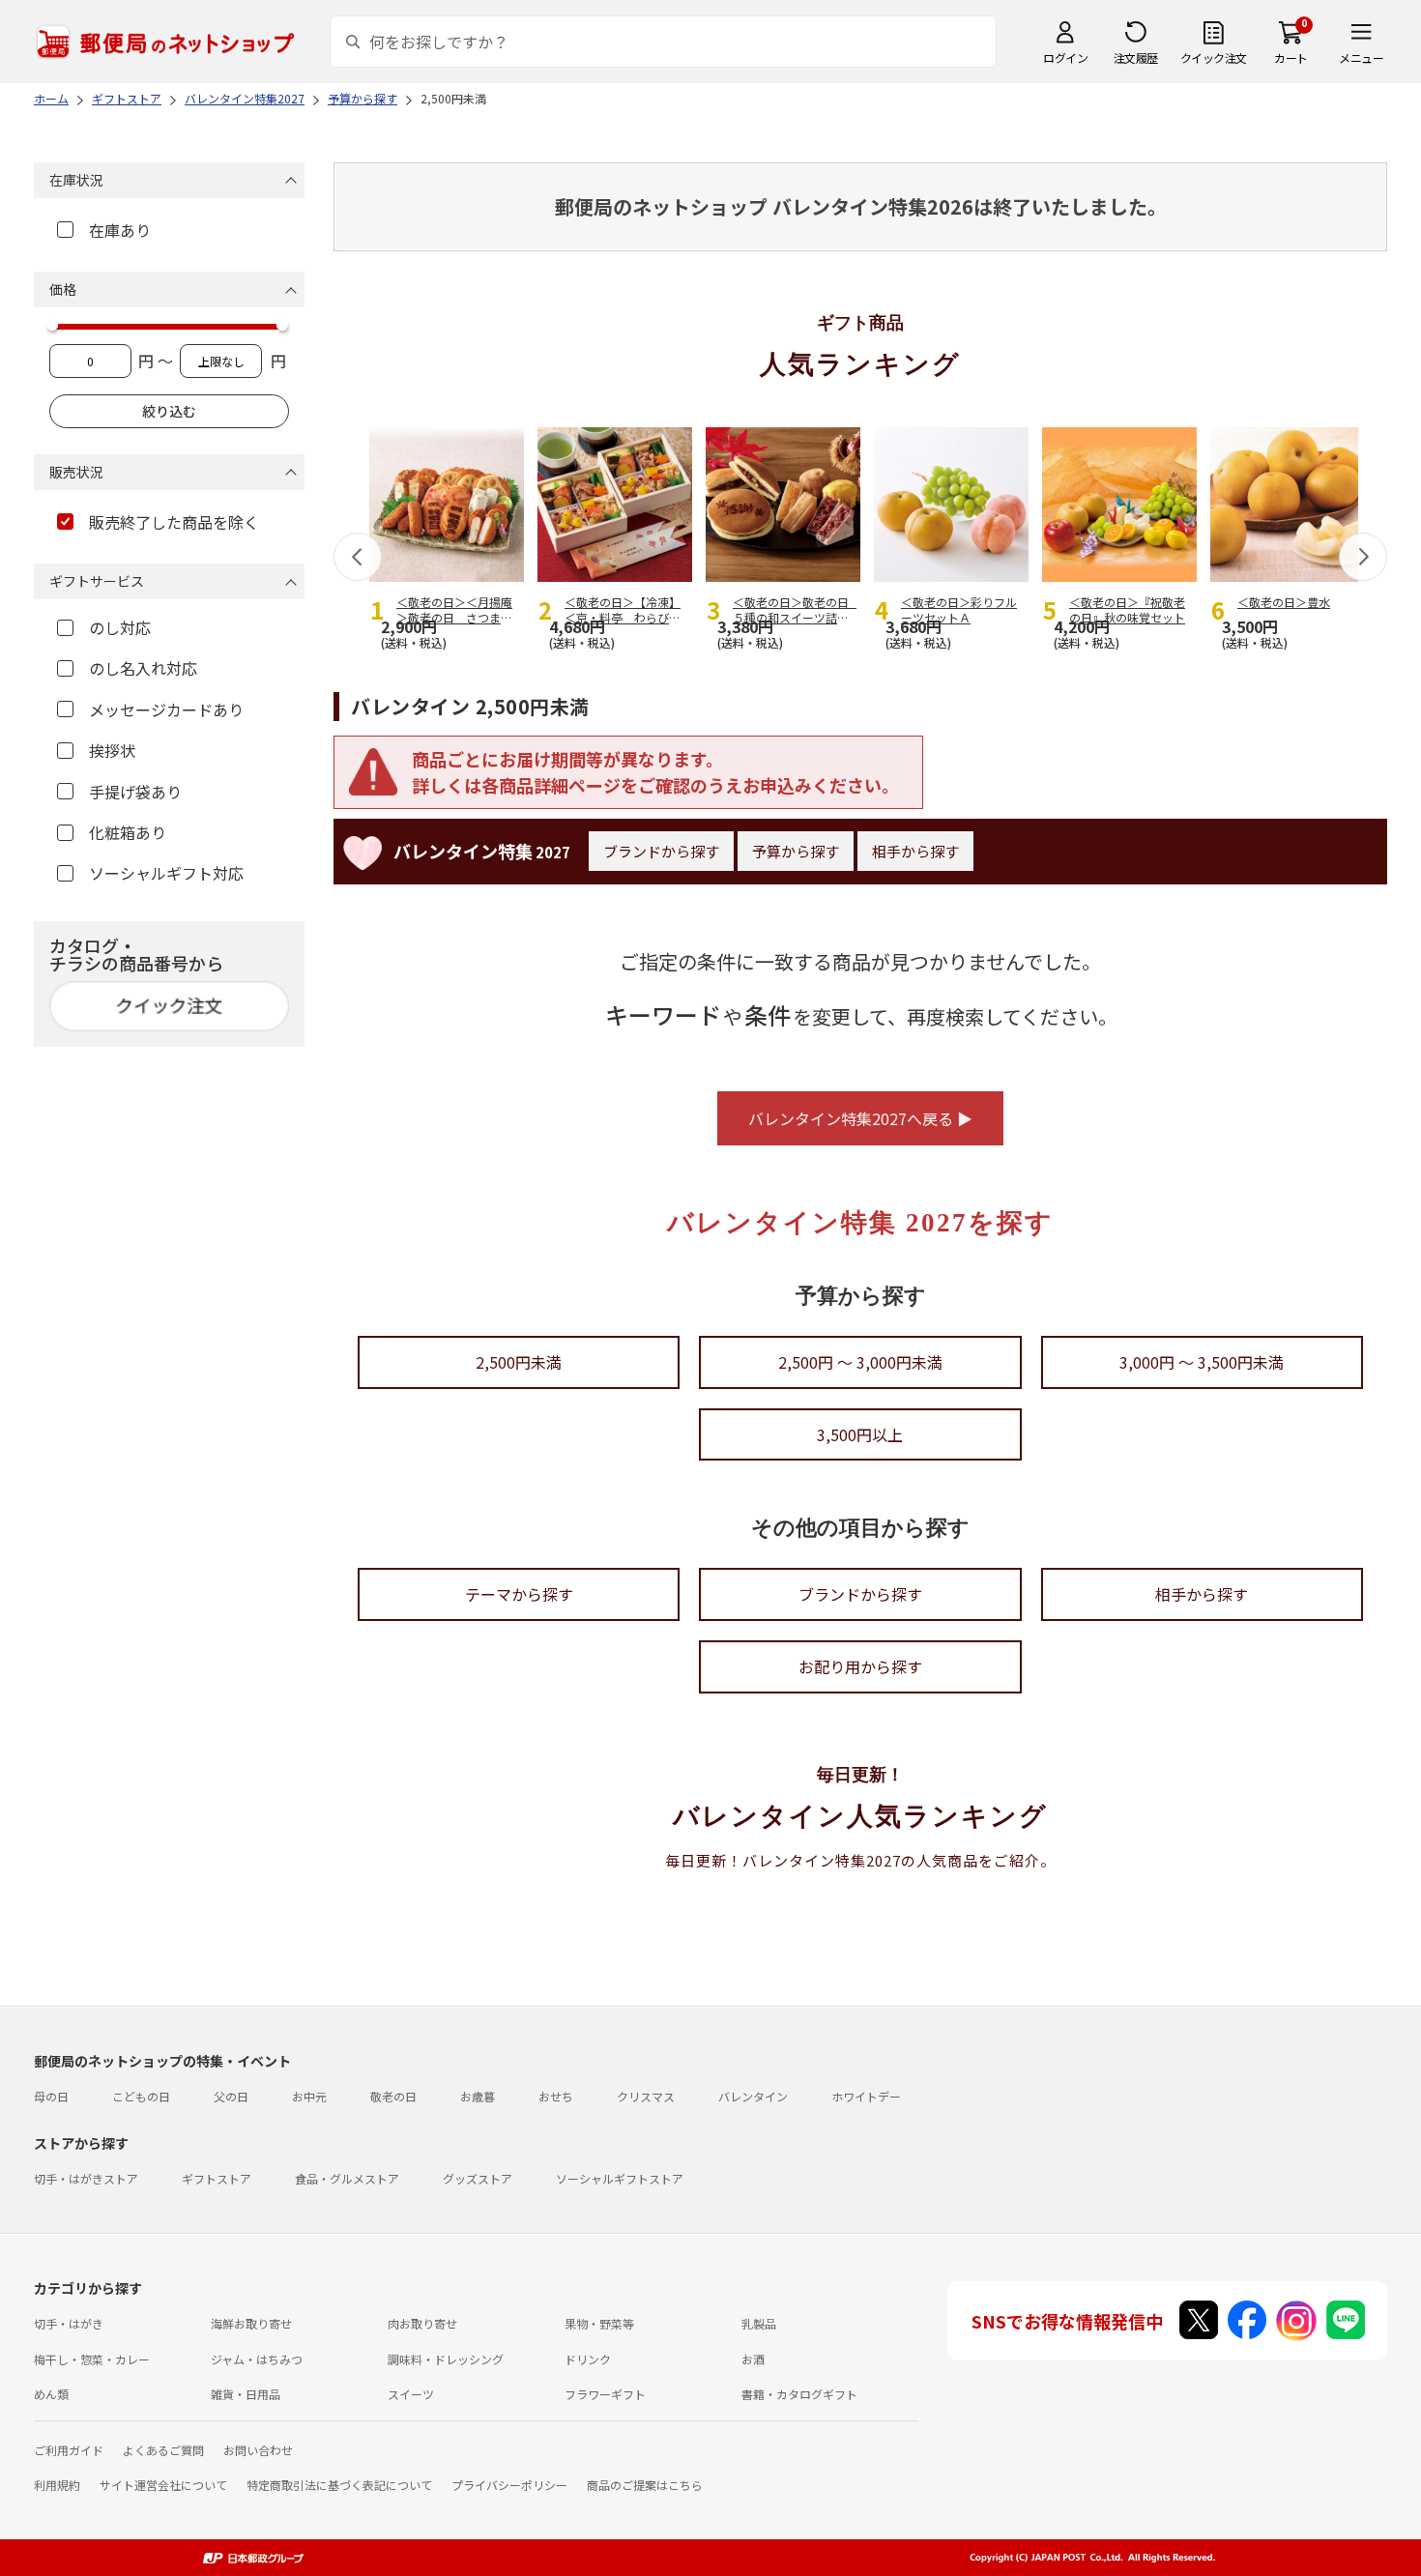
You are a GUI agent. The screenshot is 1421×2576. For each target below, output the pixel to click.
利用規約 (57, 2485)
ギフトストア (217, 2178)
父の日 (231, 2096)
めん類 (51, 2394)
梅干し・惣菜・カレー (92, 2359)
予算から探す (796, 851)
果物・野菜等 (599, 2323)
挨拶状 (112, 750)
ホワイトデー (866, 2096)
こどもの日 (141, 2096)
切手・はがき (69, 2323)
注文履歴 (1136, 58)
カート (1291, 58)
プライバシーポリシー (509, 2485)
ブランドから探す (661, 851)
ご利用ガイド (69, 2450)
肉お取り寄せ (422, 2323)
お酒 (753, 2359)
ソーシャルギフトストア (620, 2178)
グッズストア (478, 2178)
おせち (556, 2096)
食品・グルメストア (347, 2178)
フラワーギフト (605, 2394)
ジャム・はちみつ (257, 2359)
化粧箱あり (128, 832)
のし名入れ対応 (143, 668)
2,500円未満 (519, 1362)
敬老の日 (393, 2096)
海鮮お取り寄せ (251, 2323)
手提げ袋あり (135, 792)
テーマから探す (519, 1594)
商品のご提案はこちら (645, 2485)
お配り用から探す (860, 1666)
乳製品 (759, 2323)
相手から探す (915, 851)
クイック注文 (1214, 58)
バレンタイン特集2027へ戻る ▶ (860, 1118)
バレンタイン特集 (482, 851)
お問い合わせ (258, 2450)
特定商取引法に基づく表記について (339, 2485)
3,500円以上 (860, 1434)
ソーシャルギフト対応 (166, 873)
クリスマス (646, 2096)
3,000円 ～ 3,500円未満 (1202, 1362)
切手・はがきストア (86, 2178)
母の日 (51, 2096)
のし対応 (120, 627)
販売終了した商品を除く (174, 522)
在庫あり (120, 230)
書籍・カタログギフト (799, 2394)
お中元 (309, 2096)
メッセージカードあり (166, 709)
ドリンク (588, 2359)
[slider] (52, 325)
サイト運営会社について (163, 2485)
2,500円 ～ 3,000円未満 (860, 1362)
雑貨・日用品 (246, 2394)
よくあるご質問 (163, 2450)
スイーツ (411, 2394)
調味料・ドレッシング (446, 2359)
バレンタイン (753, 2096)
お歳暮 (478, 2096)
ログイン (1065, 58)
